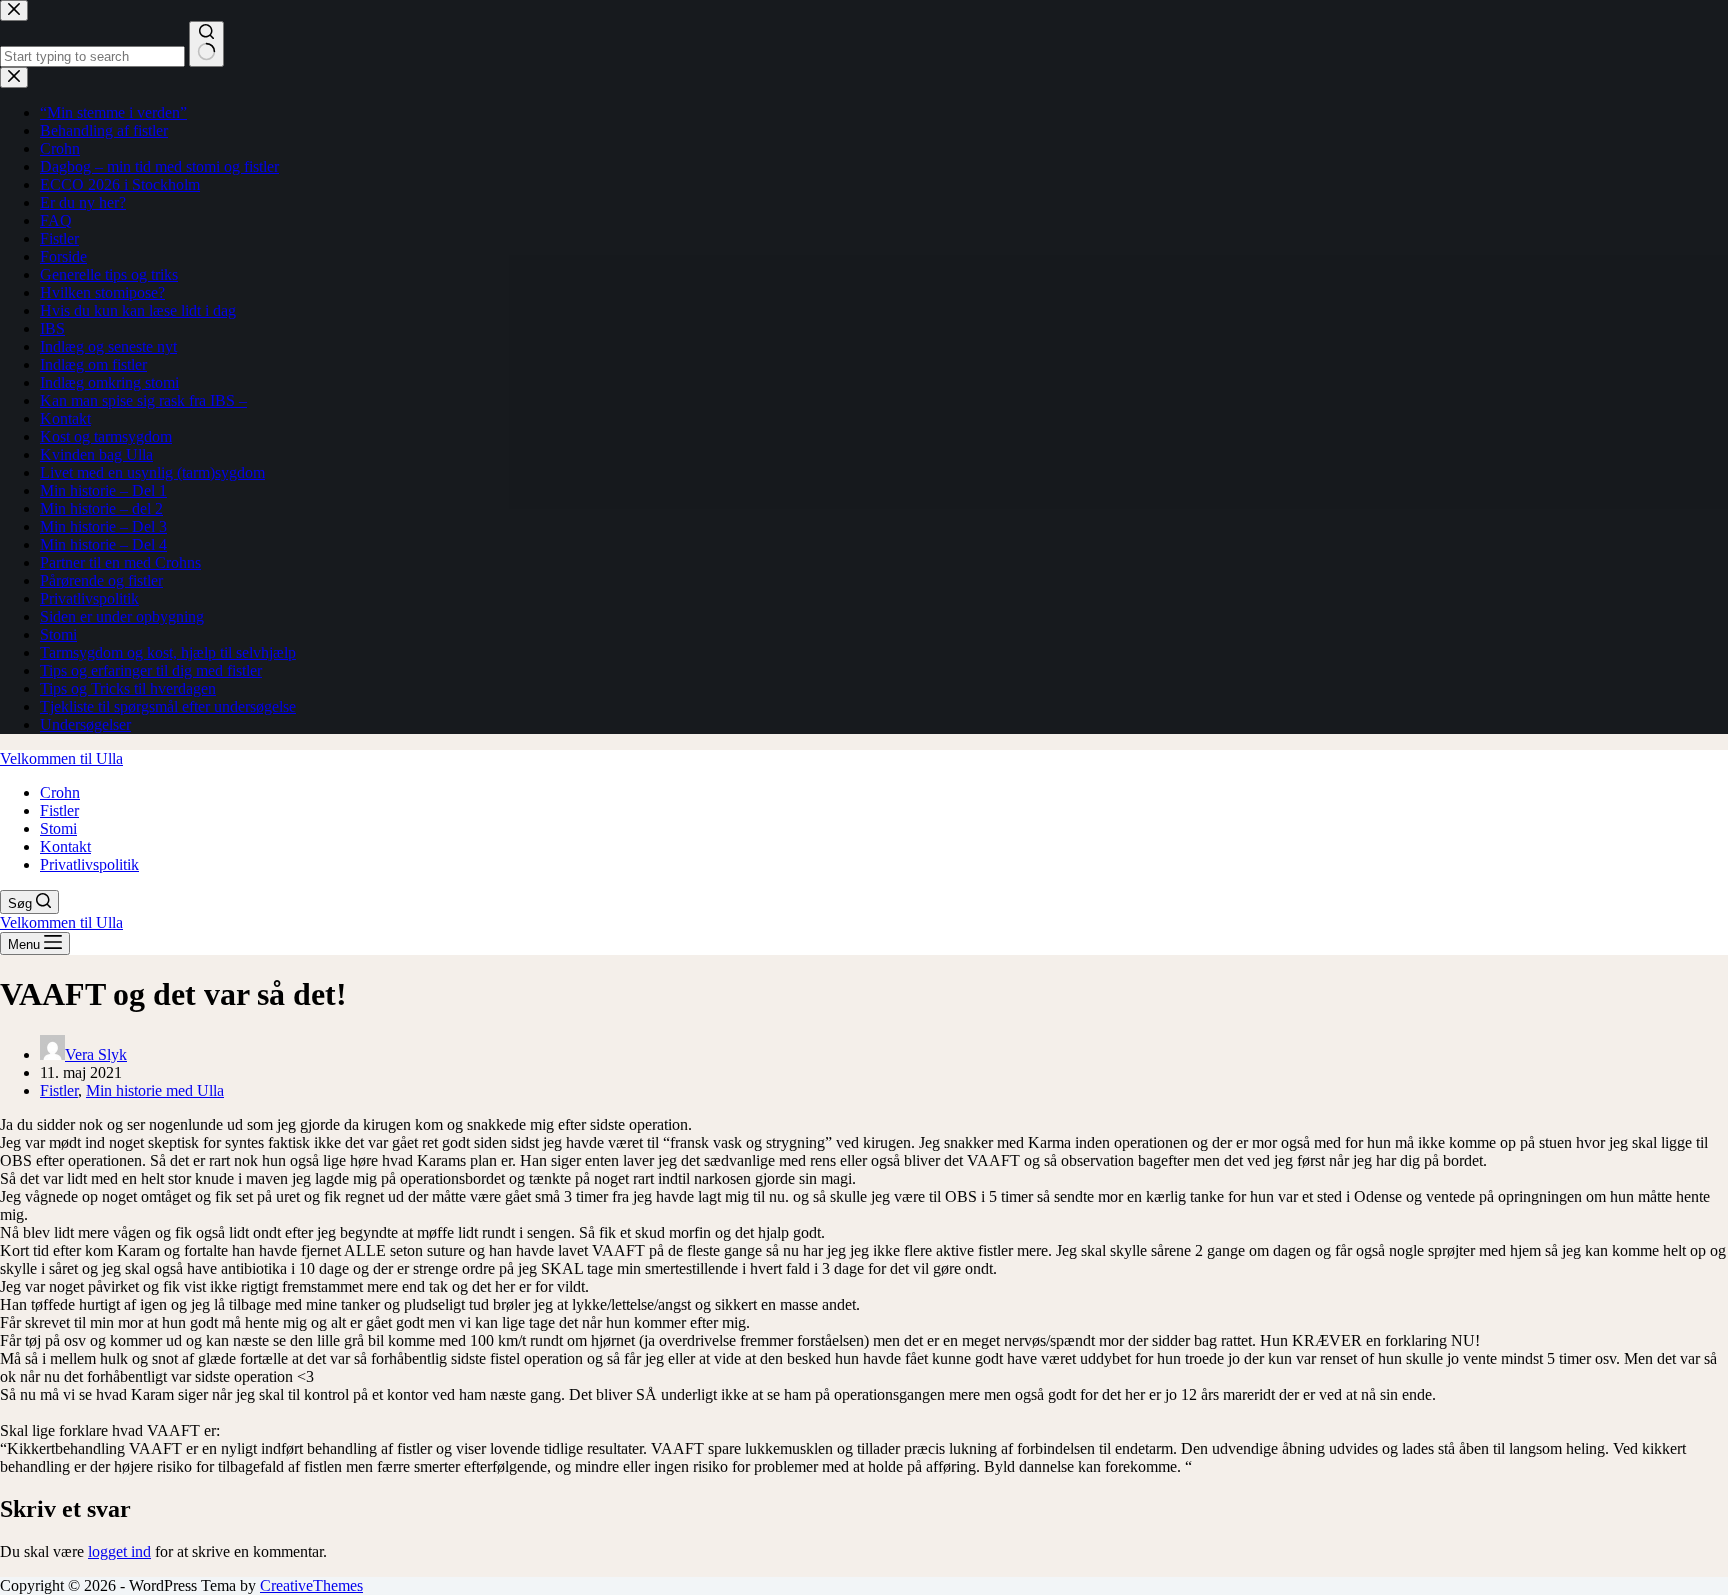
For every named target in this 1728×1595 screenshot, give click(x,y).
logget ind (119, 1551)
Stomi (58, 828)
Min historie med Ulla (155, 1090)
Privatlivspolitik (89, 864)
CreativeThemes (311, 1585)
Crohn (60, 792)
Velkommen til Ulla (61, 758)
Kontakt (65, 846)
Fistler (59, 810)
